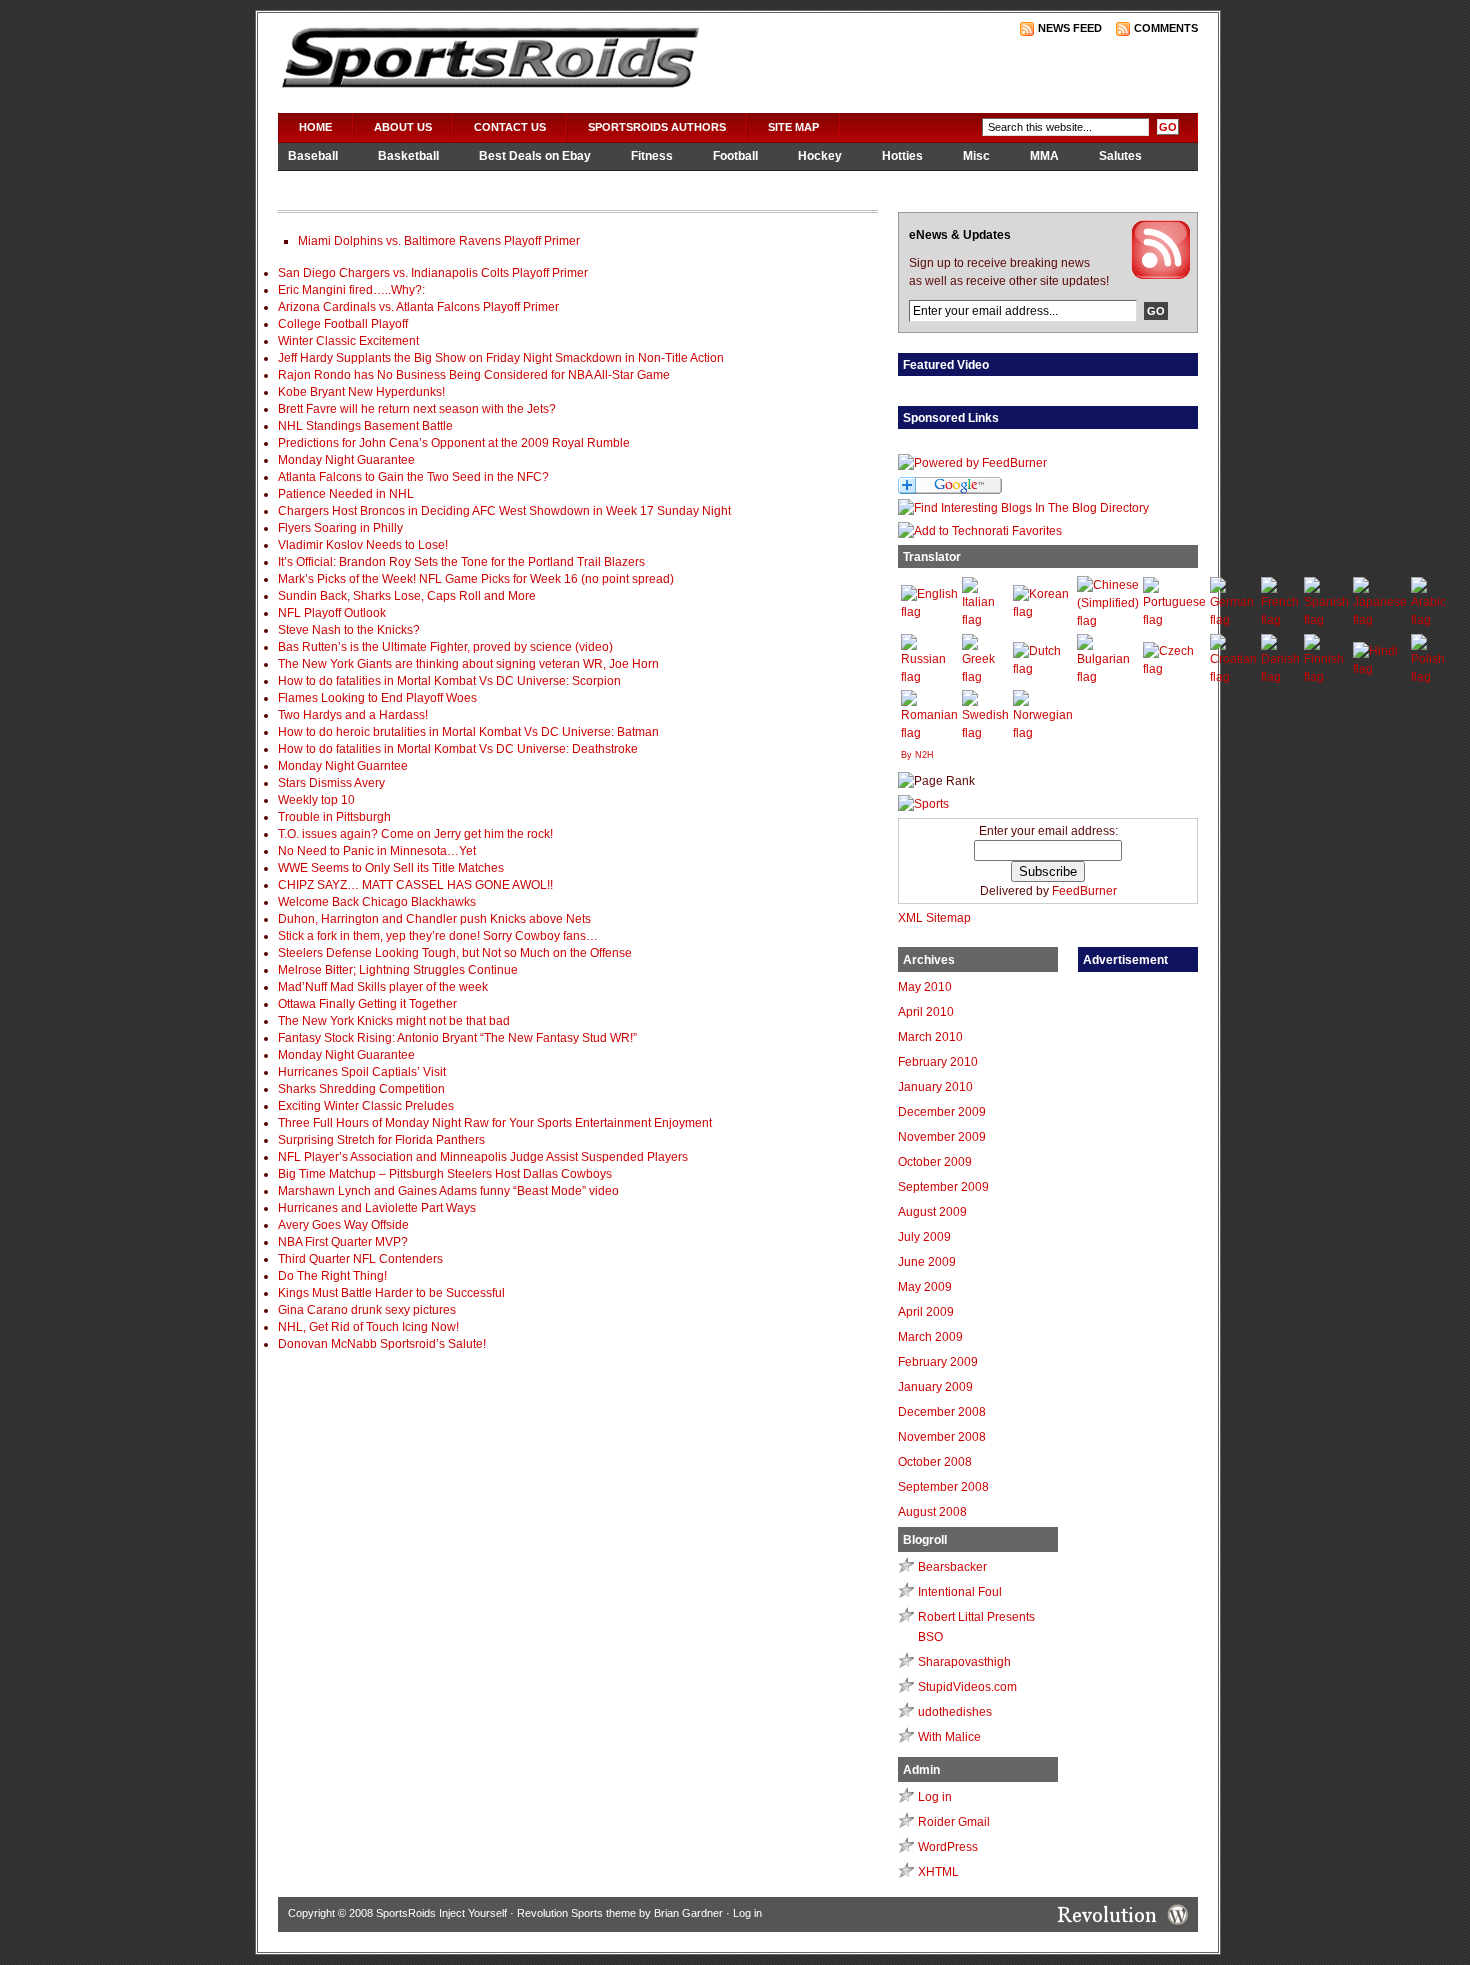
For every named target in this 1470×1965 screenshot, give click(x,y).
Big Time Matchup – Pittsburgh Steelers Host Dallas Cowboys (445, 1174)
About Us (403, 127)
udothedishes (955, 1712)
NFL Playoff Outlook (332, 613)
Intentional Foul (960, 1592)
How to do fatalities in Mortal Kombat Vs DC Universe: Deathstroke (458, 749)
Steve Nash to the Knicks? (349, 630)
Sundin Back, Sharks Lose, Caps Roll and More (407, 596)
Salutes (1120, 156)
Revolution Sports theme (576, 1913)
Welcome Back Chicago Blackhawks (377, 902)
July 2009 (924, 1237)
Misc (976, 156)
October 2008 (935, 1462)
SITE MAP (793, 127)
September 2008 (943, 1487)
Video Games (326, 183)
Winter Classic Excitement (348, 341)
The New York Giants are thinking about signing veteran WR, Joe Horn (468, 664)
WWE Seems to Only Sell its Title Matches (391, 868)
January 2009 (935, 1387)
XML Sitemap (934, 918)
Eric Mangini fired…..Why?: (351, 290)
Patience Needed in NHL (346, 494)
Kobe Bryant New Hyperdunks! (361, 392)
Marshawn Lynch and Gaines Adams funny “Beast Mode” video (448, 1191)
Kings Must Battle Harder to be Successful (391, 1293)
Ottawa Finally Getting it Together (367, 1004)
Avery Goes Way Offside (343, 1225)
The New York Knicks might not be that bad (394, 1021)
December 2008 (942, 1412)
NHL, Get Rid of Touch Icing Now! (368, 1327)
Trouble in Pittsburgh (334, 817)
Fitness (652, 156)
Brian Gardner (688, 1913)
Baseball (313, 156)
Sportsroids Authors (657, 127)
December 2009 (942, 1112)
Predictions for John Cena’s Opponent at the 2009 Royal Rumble (454, 443)
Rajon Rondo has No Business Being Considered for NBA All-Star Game (474, 375)
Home (315, 127)
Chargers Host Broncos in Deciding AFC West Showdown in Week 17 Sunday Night (504, 511)
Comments (1166, 28)
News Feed (1070, 28)
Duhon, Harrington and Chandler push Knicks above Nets (434, 919)
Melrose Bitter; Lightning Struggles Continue (398, 970)
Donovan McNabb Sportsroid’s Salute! (382, 1344)
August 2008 (932, 1512)
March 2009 (930, 1337)
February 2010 (938, 1062)
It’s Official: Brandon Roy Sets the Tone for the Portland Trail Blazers (461, 562)
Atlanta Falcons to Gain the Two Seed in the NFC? (413, 477)
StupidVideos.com (967, 1687)
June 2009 (927, 1262)
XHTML (938, 1872)
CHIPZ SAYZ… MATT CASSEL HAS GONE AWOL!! (415, 885)
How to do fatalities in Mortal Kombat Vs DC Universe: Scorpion (449, 681)
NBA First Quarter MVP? (343, 1242)
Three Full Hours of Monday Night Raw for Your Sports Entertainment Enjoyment (495, 1123)
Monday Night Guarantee (346, 460)
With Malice (949, 1737)
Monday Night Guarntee (343, 766)
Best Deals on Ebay (535, 156)
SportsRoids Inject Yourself (441, 1913)
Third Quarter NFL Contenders (360, 1259)
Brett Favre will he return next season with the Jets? (417, 409)
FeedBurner (1084, 891)
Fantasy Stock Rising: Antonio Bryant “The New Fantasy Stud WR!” (457, 1038)
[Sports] (923, 804)
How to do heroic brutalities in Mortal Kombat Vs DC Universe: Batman (468, 732)
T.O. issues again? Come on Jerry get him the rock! (415, 834)
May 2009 (925, 1287)
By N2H (917, 755)
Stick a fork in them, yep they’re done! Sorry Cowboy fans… (438, 936)
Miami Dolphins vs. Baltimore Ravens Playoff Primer (439, 241)
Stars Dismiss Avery (331, 783)
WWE (419, 183)
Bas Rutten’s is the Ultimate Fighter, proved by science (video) (445, 647)
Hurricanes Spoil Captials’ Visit (362, 1072)
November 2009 (942, 1137)
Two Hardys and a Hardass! (353, 715)
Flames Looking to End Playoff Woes (377, 698)
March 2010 (930, 1037)
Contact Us (510, 127)
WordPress (948, 1847)
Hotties (902, 156)
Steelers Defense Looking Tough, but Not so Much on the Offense (455, 953)
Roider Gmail (954, 1822)
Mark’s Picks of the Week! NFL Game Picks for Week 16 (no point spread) (476, 579)
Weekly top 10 (316, 800)
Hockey (820, 156)
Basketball (408, 156)
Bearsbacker (952, 1567)
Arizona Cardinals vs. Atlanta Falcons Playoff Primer (418, 307)
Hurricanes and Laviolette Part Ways (377, 1208)
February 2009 (938, 1362)
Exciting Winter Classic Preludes (366, 1106)
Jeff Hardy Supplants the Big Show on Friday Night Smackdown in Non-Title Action (501, 358)
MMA (1044, 156)
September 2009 (943, 1187)
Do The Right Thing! (332, 1276)
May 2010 (925, 987)
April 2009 (926, 1312)
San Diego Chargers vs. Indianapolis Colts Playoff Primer (433, 273)
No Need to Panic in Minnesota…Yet (377, 851)
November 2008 (942, 1437)
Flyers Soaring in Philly (340, 528)
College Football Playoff (343, 324)
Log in (935, 1797)
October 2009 (935, 1162)
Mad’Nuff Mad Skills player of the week (383, 987)
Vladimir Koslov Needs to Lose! (363, 545)
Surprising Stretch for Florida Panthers (381, 1140)
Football (735, 156)
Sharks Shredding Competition (361, 1089)
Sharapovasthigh (964, 1662)
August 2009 (932, 1212)
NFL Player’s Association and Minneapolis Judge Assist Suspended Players (483, 1157)
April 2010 (926, 1012)
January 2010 (935, 1087)
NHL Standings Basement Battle (365, 426)
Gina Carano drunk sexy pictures (367, 1310)
